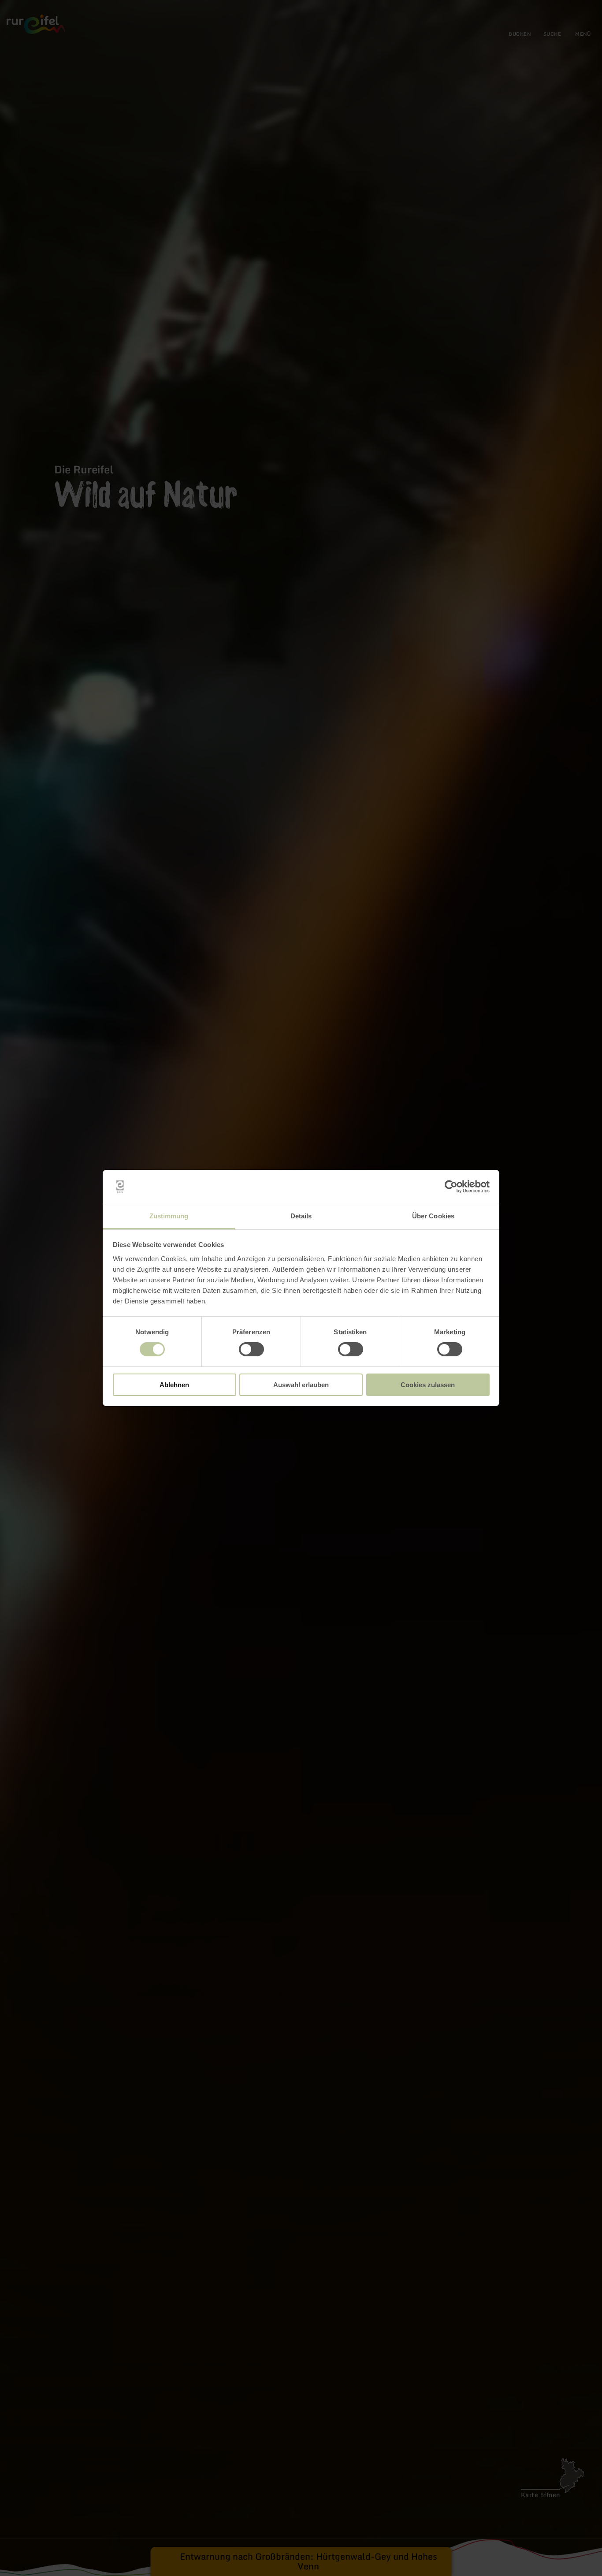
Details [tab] (301, 1216)
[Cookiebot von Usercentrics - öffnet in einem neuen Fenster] (451, 1187)
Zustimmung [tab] (169, 1216)
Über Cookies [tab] (433, 1216)
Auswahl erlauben (301, 1385)
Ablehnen (174, 1385)
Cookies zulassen (428, 1385)
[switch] (251, 1349)
